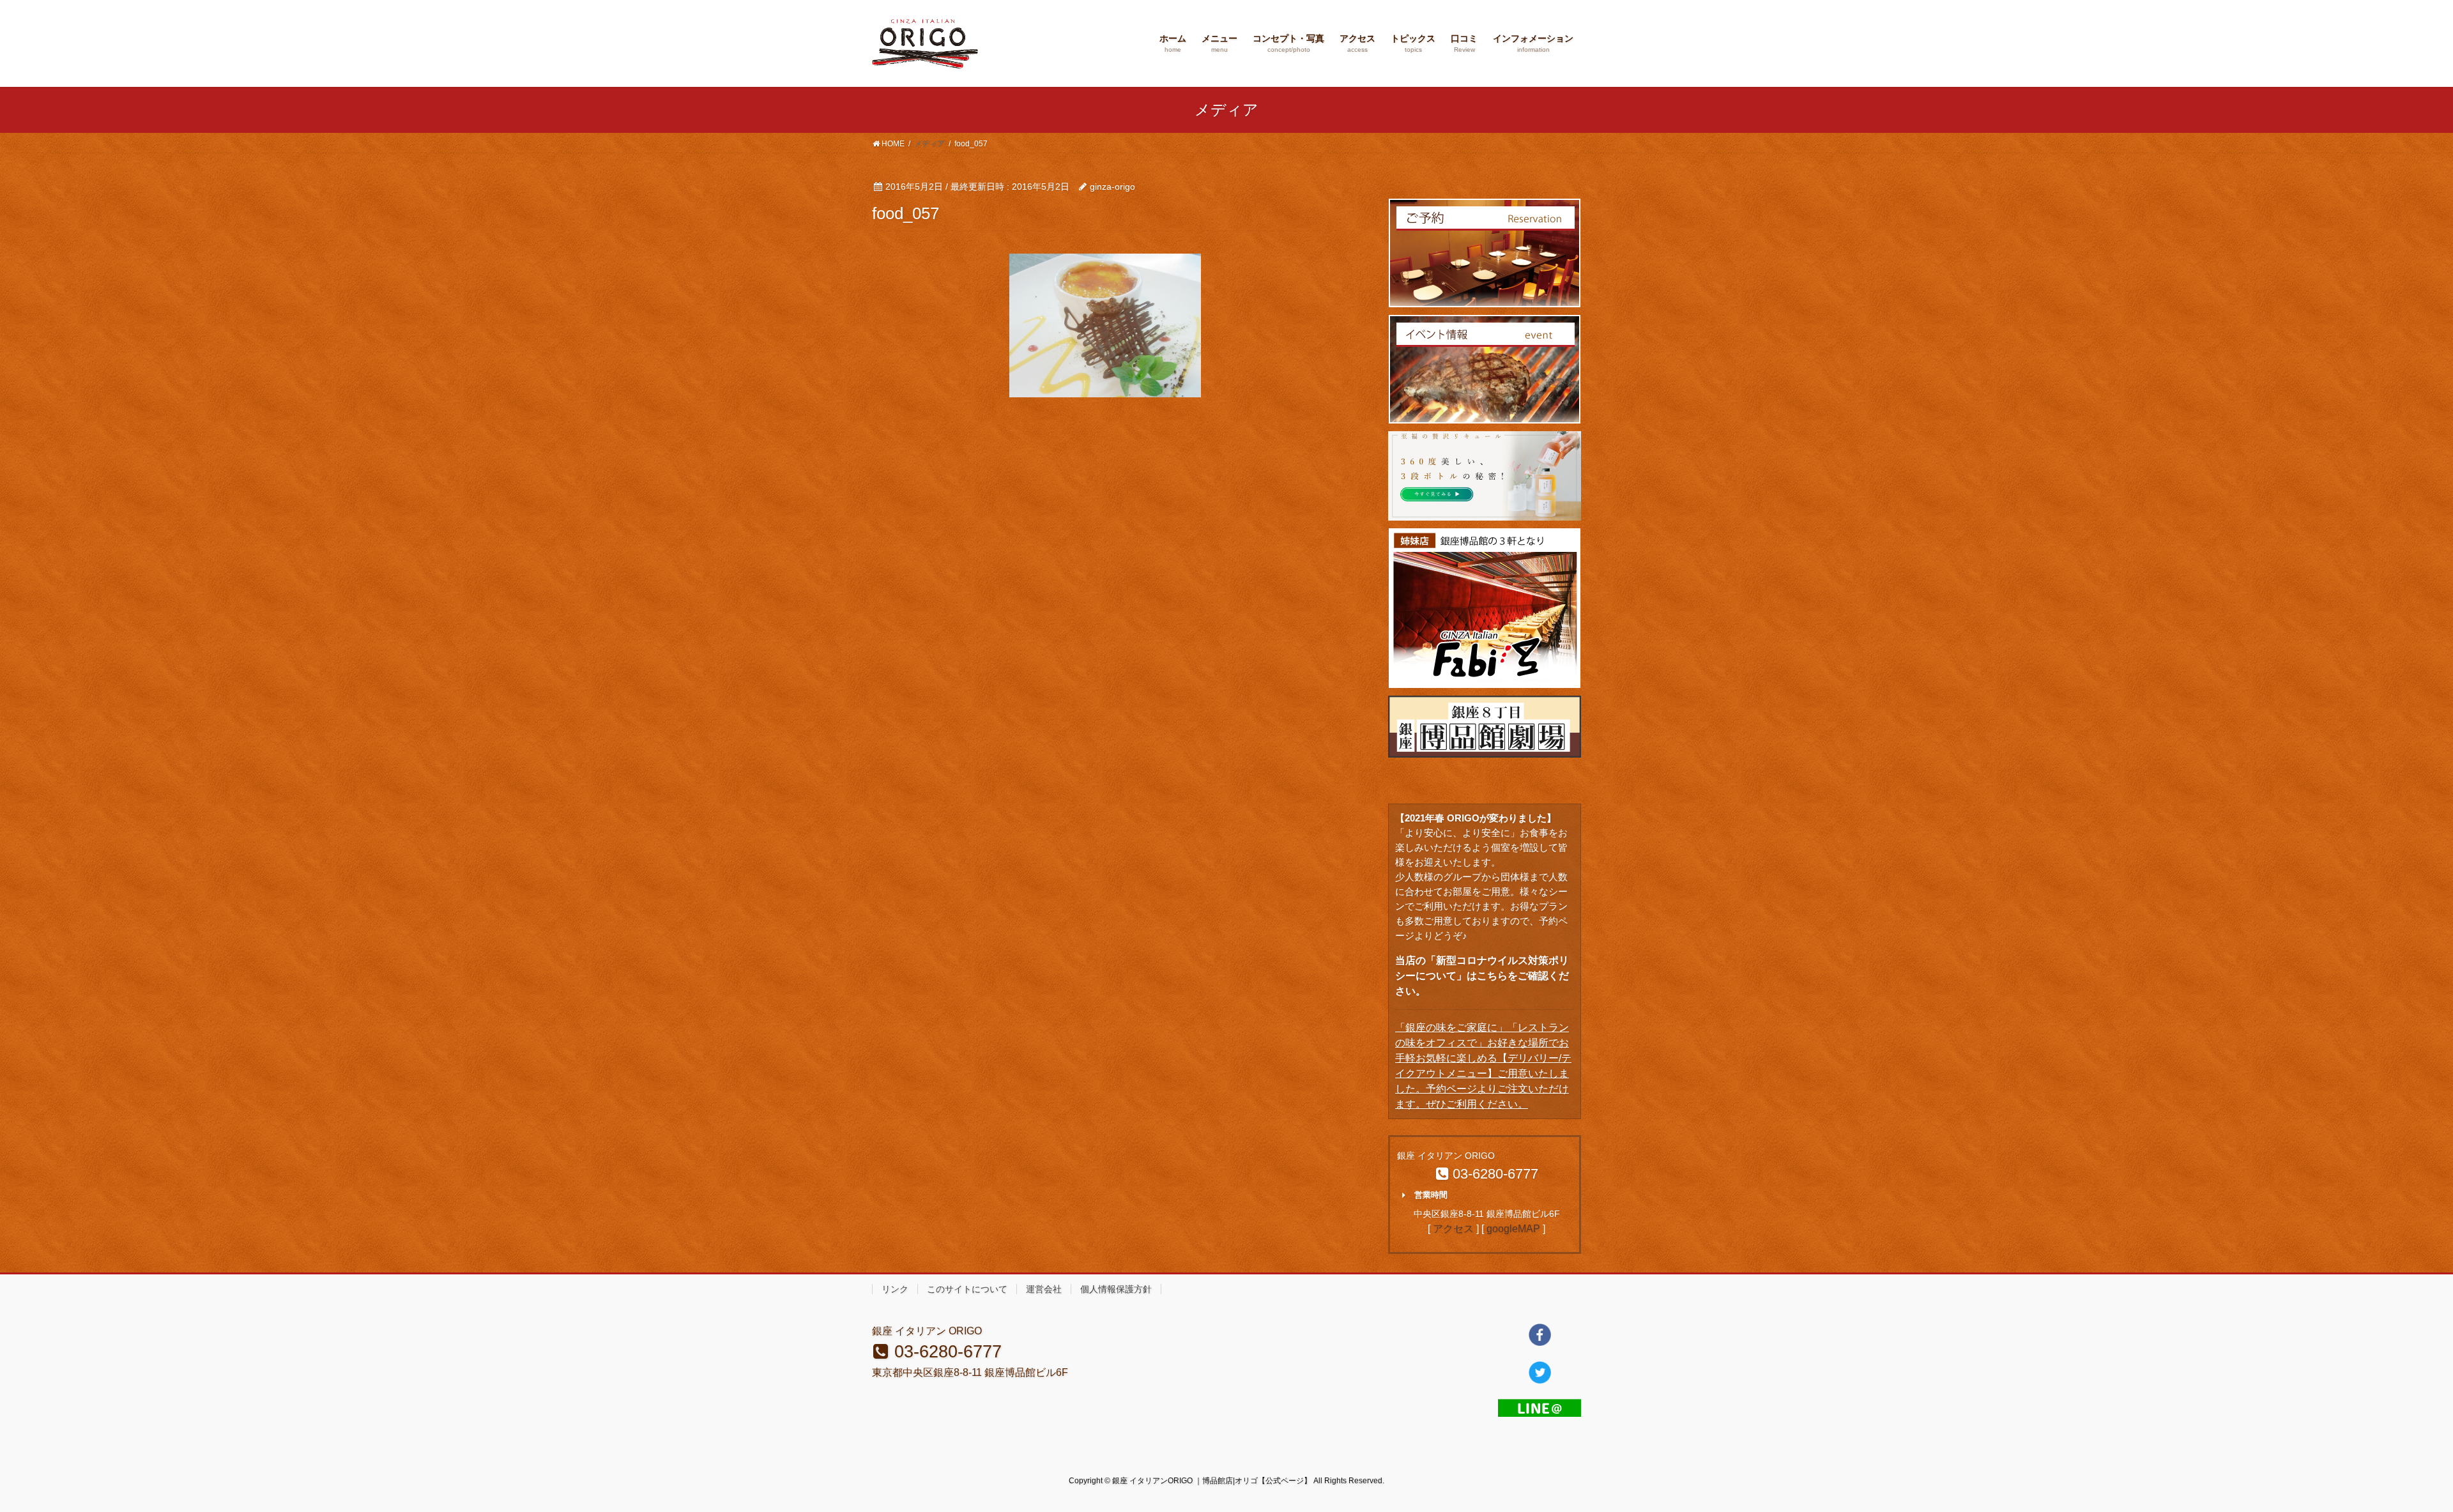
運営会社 (1044, 1289)
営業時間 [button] (1431, 1195)
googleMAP (1513, 1229)
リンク (895, 1289)
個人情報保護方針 (1116, 1289)
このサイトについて (967, 1289)
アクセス (1453, 1229)
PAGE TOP (2389, 1455)
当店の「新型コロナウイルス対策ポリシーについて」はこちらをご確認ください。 (1482, 976)
